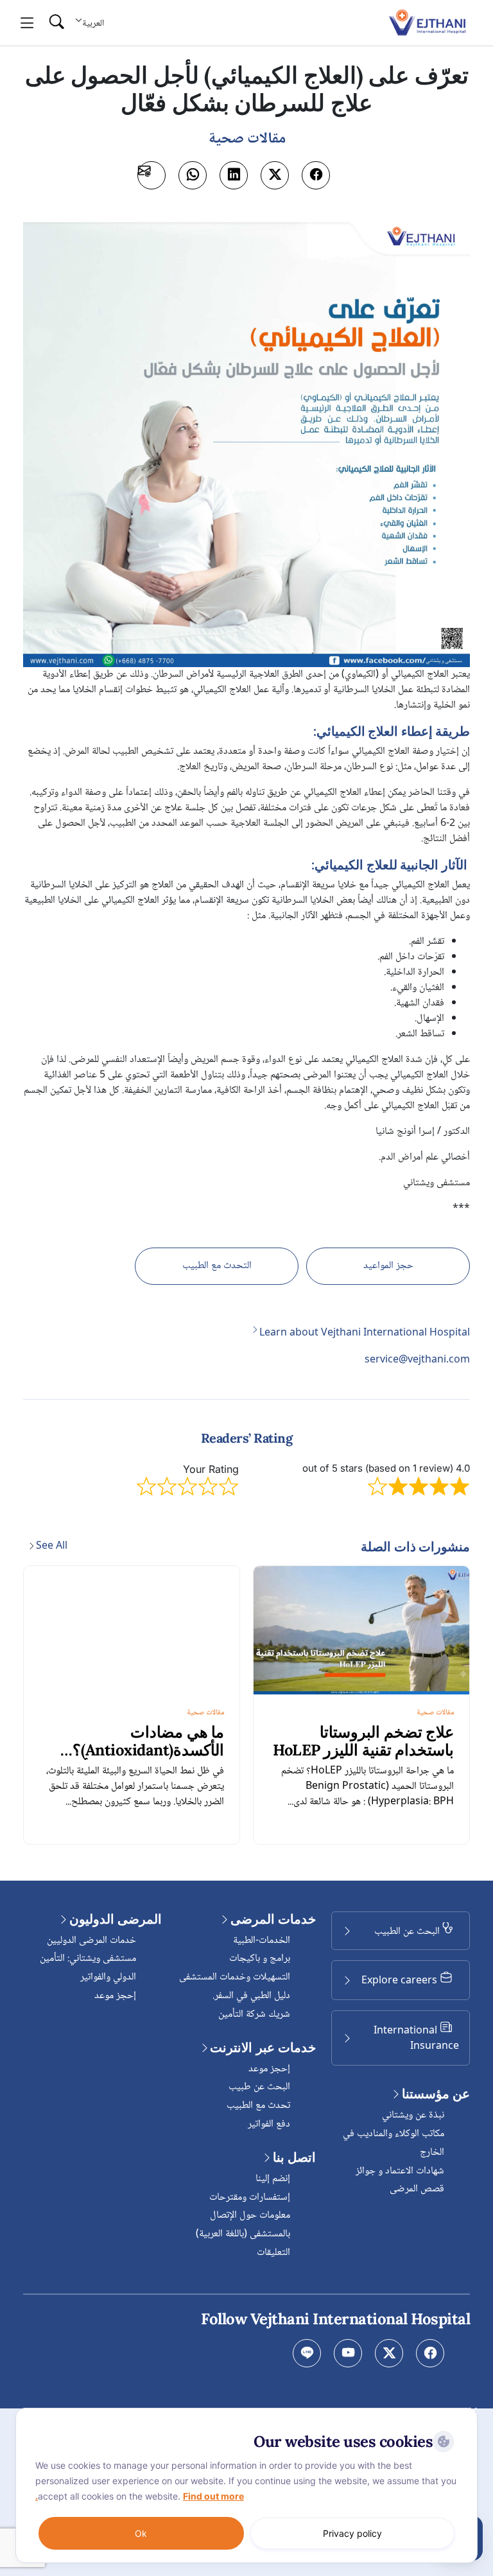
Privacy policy (352, 2533)
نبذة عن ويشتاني (413, 2115)
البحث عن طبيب (259, 2087)
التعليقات (273, 2253)
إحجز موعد (269, 2069)
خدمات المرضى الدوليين (91, 1941)
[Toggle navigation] (27, 23)
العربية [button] (93, 23)
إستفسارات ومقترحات (250, 2197)
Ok (141, 2533)
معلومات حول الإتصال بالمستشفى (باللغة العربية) (243, 2225)
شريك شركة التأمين (254, 2015)
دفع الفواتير (269, 2124)
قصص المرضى (417, 2189)
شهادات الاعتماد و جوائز (400, 2171)
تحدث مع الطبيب (258, 2106)
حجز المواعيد (388, 1266)
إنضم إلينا (273, 2179)
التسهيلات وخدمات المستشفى (235, 1977)
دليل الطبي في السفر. (251, 1996)
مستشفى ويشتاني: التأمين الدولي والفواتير (88, 1968)
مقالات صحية (435, 1713)
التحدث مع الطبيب (217, 1266)
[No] (474, 2411)
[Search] (56, 23)
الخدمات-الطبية (262, 1941)
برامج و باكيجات (260, 1959)
